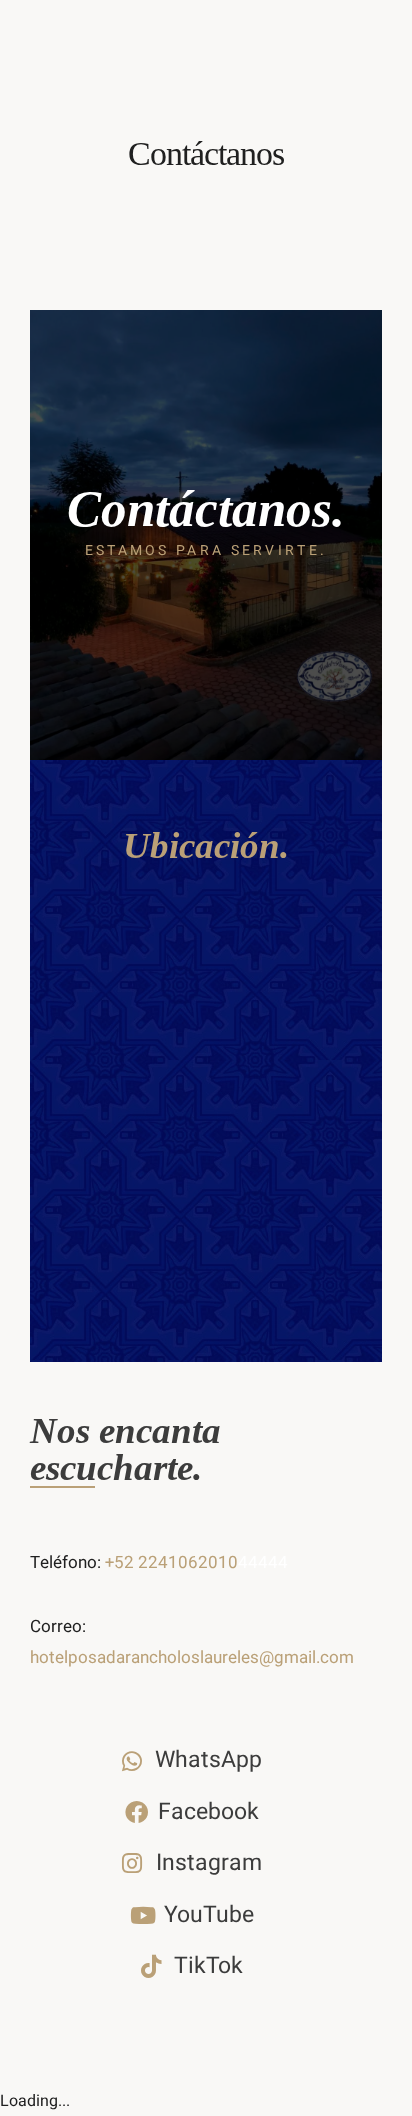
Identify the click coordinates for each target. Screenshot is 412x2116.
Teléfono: (67, 1562)
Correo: (58, 1626)
